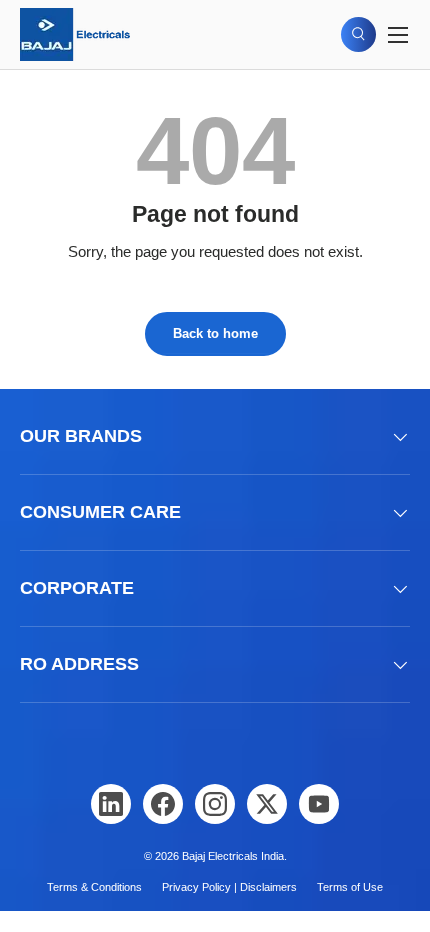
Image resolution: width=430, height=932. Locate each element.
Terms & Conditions (94, 887)
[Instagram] (215, 804)
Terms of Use (350, 887)
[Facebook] (163, 804)
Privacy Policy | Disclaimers (229, 887)
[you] (319, 804)
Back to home (215, 333)
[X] (267, 804)
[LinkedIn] (111, 804)
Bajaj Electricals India (233, 856)
